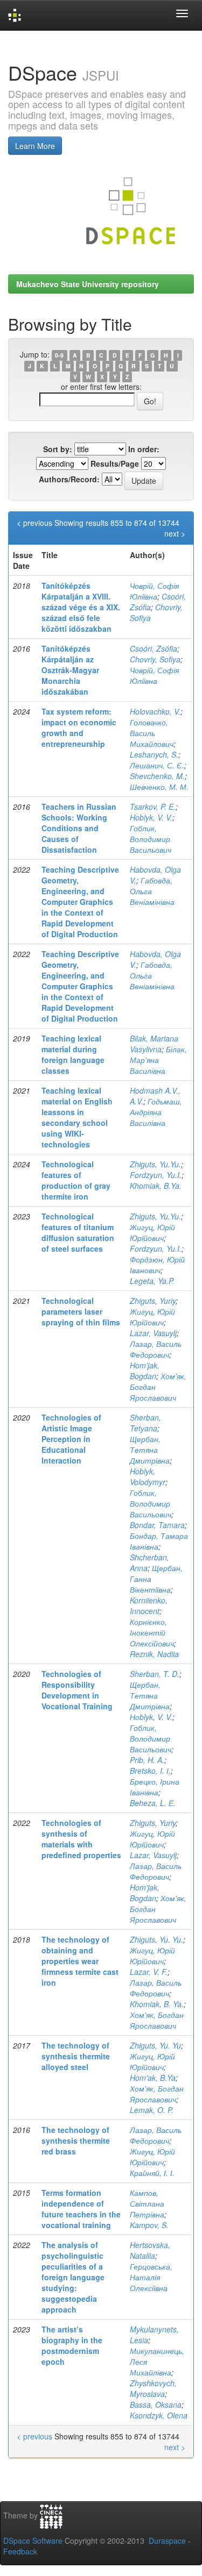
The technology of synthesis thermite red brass (76, 2140)
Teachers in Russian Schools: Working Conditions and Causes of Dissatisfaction (79, 828)
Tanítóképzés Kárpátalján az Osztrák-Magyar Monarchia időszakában (70, 670)
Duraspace (167, 2541)
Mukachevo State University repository (88, 284)
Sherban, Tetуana (145, 1423)
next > (175, 533)
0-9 (59, 355)
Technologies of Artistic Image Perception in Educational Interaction (71, 1439)
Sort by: (58, 449)
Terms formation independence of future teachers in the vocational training (81, 2209)
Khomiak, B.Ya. (156, 1186)
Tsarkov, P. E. (153, 807)
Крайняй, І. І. (152, 2173)
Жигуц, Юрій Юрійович (152, 1232)
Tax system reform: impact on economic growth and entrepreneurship (79, 727)
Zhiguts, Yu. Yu (155, 2045)
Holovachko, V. (155, 711)
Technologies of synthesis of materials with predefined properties (81, 1839)
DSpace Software (33, 2541)
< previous (34, 523)
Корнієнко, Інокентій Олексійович (152, 1632)
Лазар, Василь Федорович (156, 1349)
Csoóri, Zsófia (154, 648)
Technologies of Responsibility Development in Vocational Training (77, 1690)
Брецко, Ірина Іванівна (155, 1787)
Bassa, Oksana (156, 2404)
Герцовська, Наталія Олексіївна (151, 2277)
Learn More (35, 146)
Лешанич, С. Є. (157, 765)
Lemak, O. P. (152, 2110)
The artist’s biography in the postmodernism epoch (72, 2345)
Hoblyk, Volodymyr (148, 1476)
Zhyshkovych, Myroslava (153, 2388)
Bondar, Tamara (157, 1525)
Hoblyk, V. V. (151, 817)
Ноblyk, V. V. (151, 1717)
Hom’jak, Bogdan (145, 1371)
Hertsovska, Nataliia (150, 2250)
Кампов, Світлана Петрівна (147, 2203)
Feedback (20, 2551)
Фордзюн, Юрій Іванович (157, 1265)
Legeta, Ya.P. (152, 1281)
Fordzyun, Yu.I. (156, 1175)
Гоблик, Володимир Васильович (151, 839)
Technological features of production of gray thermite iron (76, 1180)
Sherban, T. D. (155, 1674)
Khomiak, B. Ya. (157, 2004)
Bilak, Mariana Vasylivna (154, 1044)
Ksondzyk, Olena (159, 2415)
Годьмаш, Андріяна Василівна (156, 1112)
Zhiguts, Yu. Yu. (156, 1939)
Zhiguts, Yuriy (153, 1301)
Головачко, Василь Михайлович (152, 733)
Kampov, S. (149, 2225)
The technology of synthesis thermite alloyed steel (76, 2056)
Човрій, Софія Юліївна (154, 591)
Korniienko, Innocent (149, 1605)
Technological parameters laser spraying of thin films (81, 1311)
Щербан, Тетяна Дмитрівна (150, 1450)
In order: (144, 449)
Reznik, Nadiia (154, 1654)
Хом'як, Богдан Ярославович (157, 2020)
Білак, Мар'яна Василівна (158, 1060)
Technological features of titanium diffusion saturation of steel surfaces (78, 1232)
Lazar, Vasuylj (153, 1333)
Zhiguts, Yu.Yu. (155, 1164)
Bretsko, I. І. (150, 1771)
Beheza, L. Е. (153, 1803)
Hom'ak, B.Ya (153, 2078)
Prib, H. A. (147, 1760)
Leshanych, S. (154, 754)
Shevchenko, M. (157, 776)
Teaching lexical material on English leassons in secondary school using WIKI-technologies (77, 1117)
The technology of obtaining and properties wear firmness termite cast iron (80, 1961)
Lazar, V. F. (149, 1972)
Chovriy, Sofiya (155, 659)
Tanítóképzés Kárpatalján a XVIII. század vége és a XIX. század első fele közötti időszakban (81, 607)
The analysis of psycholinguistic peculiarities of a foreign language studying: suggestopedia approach (73, 2277)
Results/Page (115, 463)
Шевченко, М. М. (159, 787)
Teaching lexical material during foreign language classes (73, 1054)
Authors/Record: (69, 479)
